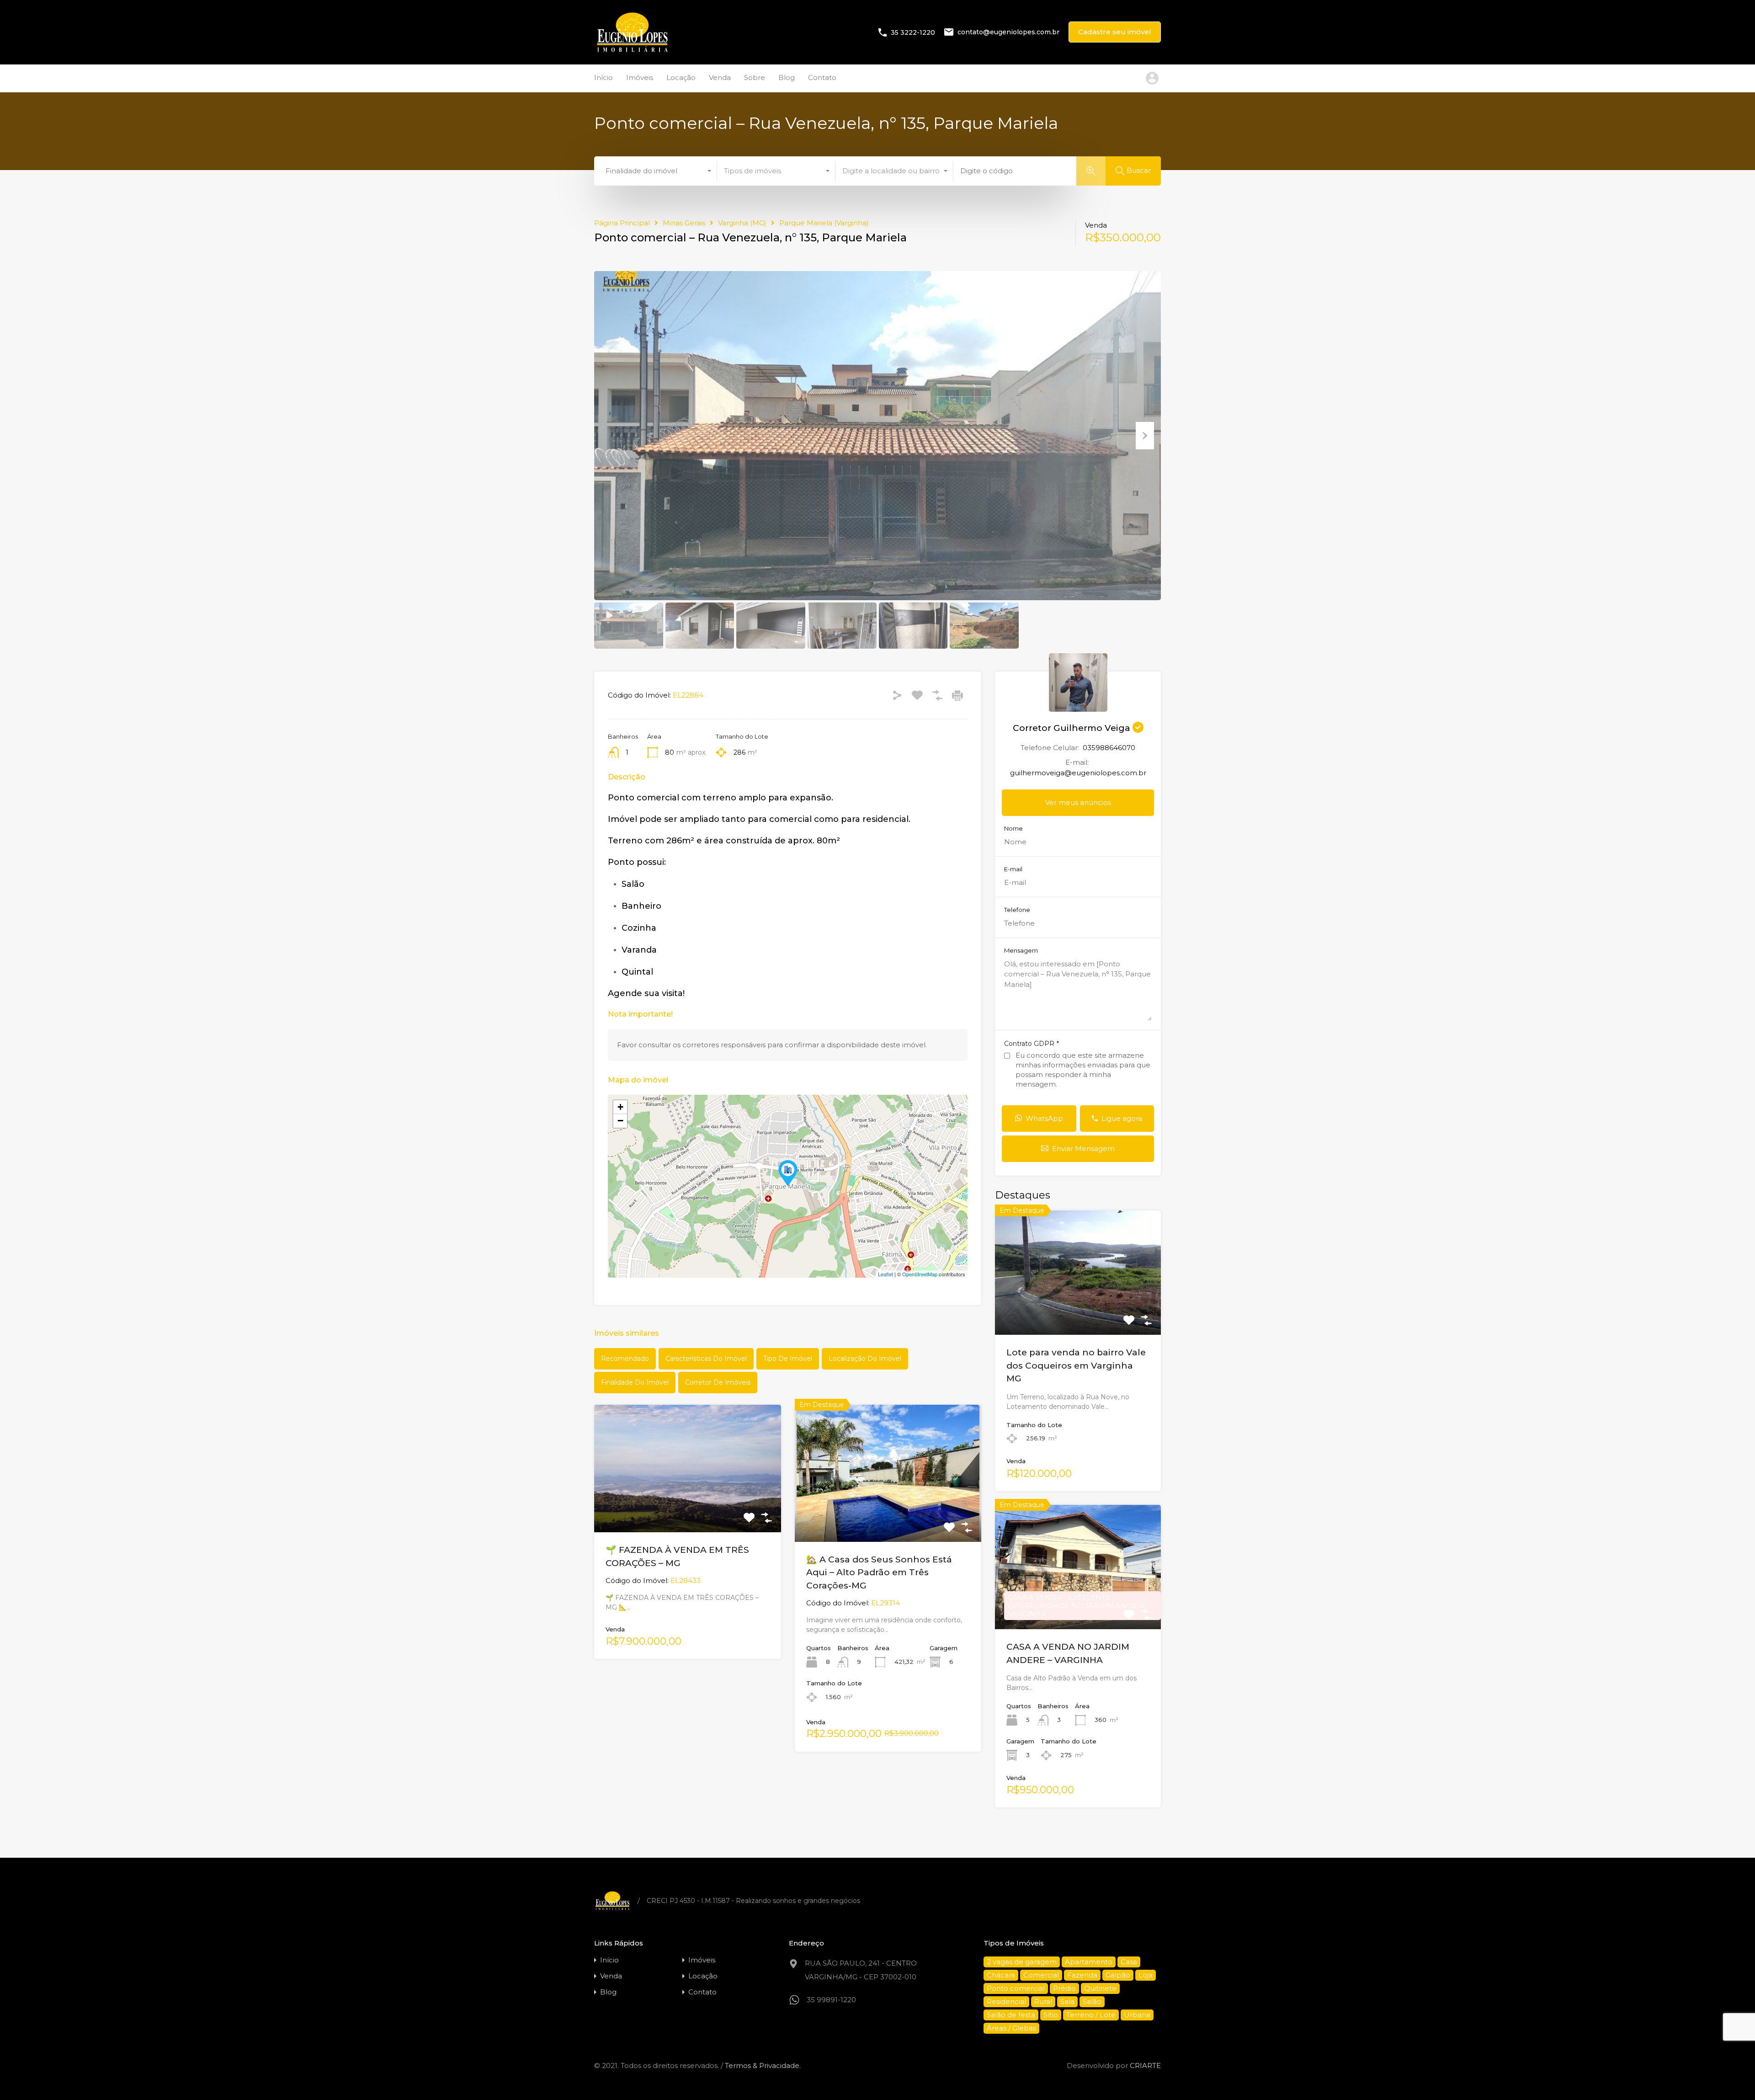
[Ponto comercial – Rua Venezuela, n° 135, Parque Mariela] (788, 1173)
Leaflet (885, 1274)
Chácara (1001, 1975)
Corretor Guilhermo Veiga (1073, 728)
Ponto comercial (1016, 1988)
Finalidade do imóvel (635, 1382)
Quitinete (1100, 1988)
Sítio (1051, 2015)
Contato (822, 77)
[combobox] (658, 171)
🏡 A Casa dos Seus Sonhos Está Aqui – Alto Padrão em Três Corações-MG (879, 1572)
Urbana (1137, 2015)
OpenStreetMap (920, 1274)
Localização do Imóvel (865, 1359)
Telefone (1017, 910)
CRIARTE (1145, 2065)
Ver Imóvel (1078, 1310)
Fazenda (1082, 1975)
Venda (720, 77)
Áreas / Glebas (1011, 2028)
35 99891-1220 (831, 2000)
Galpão (1118, 1975)
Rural (1043, 2001)
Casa (1129, 1962)
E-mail (1013, 869)
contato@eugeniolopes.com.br (1008, 32)
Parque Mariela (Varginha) (824, 223)
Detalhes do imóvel (687, 1507)
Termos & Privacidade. (763, 2065)
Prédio (1064, 1988)
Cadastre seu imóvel (1115, 32)
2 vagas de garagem (1022, 1962)
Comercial (1041, 1975)
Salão (1092, 2001)
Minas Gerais (684, 223)
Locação (681, 77)
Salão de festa (1011, 2015)
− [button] (620, 1121)
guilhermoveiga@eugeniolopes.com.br (1078, 773)
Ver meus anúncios (1078, 802)
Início (604, 77)
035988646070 (1109, 748)
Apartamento (1089, 1962)
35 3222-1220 (913, 32)
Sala (1067, 2001)
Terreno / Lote (1091, 2015)
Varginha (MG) (742, 223)
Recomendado (625, 1359)
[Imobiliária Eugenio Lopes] (632, 51)
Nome (1013, 829)
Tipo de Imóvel (788, 1359)
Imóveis (640, 77)
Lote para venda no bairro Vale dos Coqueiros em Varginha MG (1076, 1365)
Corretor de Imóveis (718, 1382)
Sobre (755, 77)
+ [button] (620, 1107)
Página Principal (622, 223)
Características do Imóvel (706, 1359)
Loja (1146, 1975)
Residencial (1006, 2001)
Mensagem (1021, 951)
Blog (787, 77)
